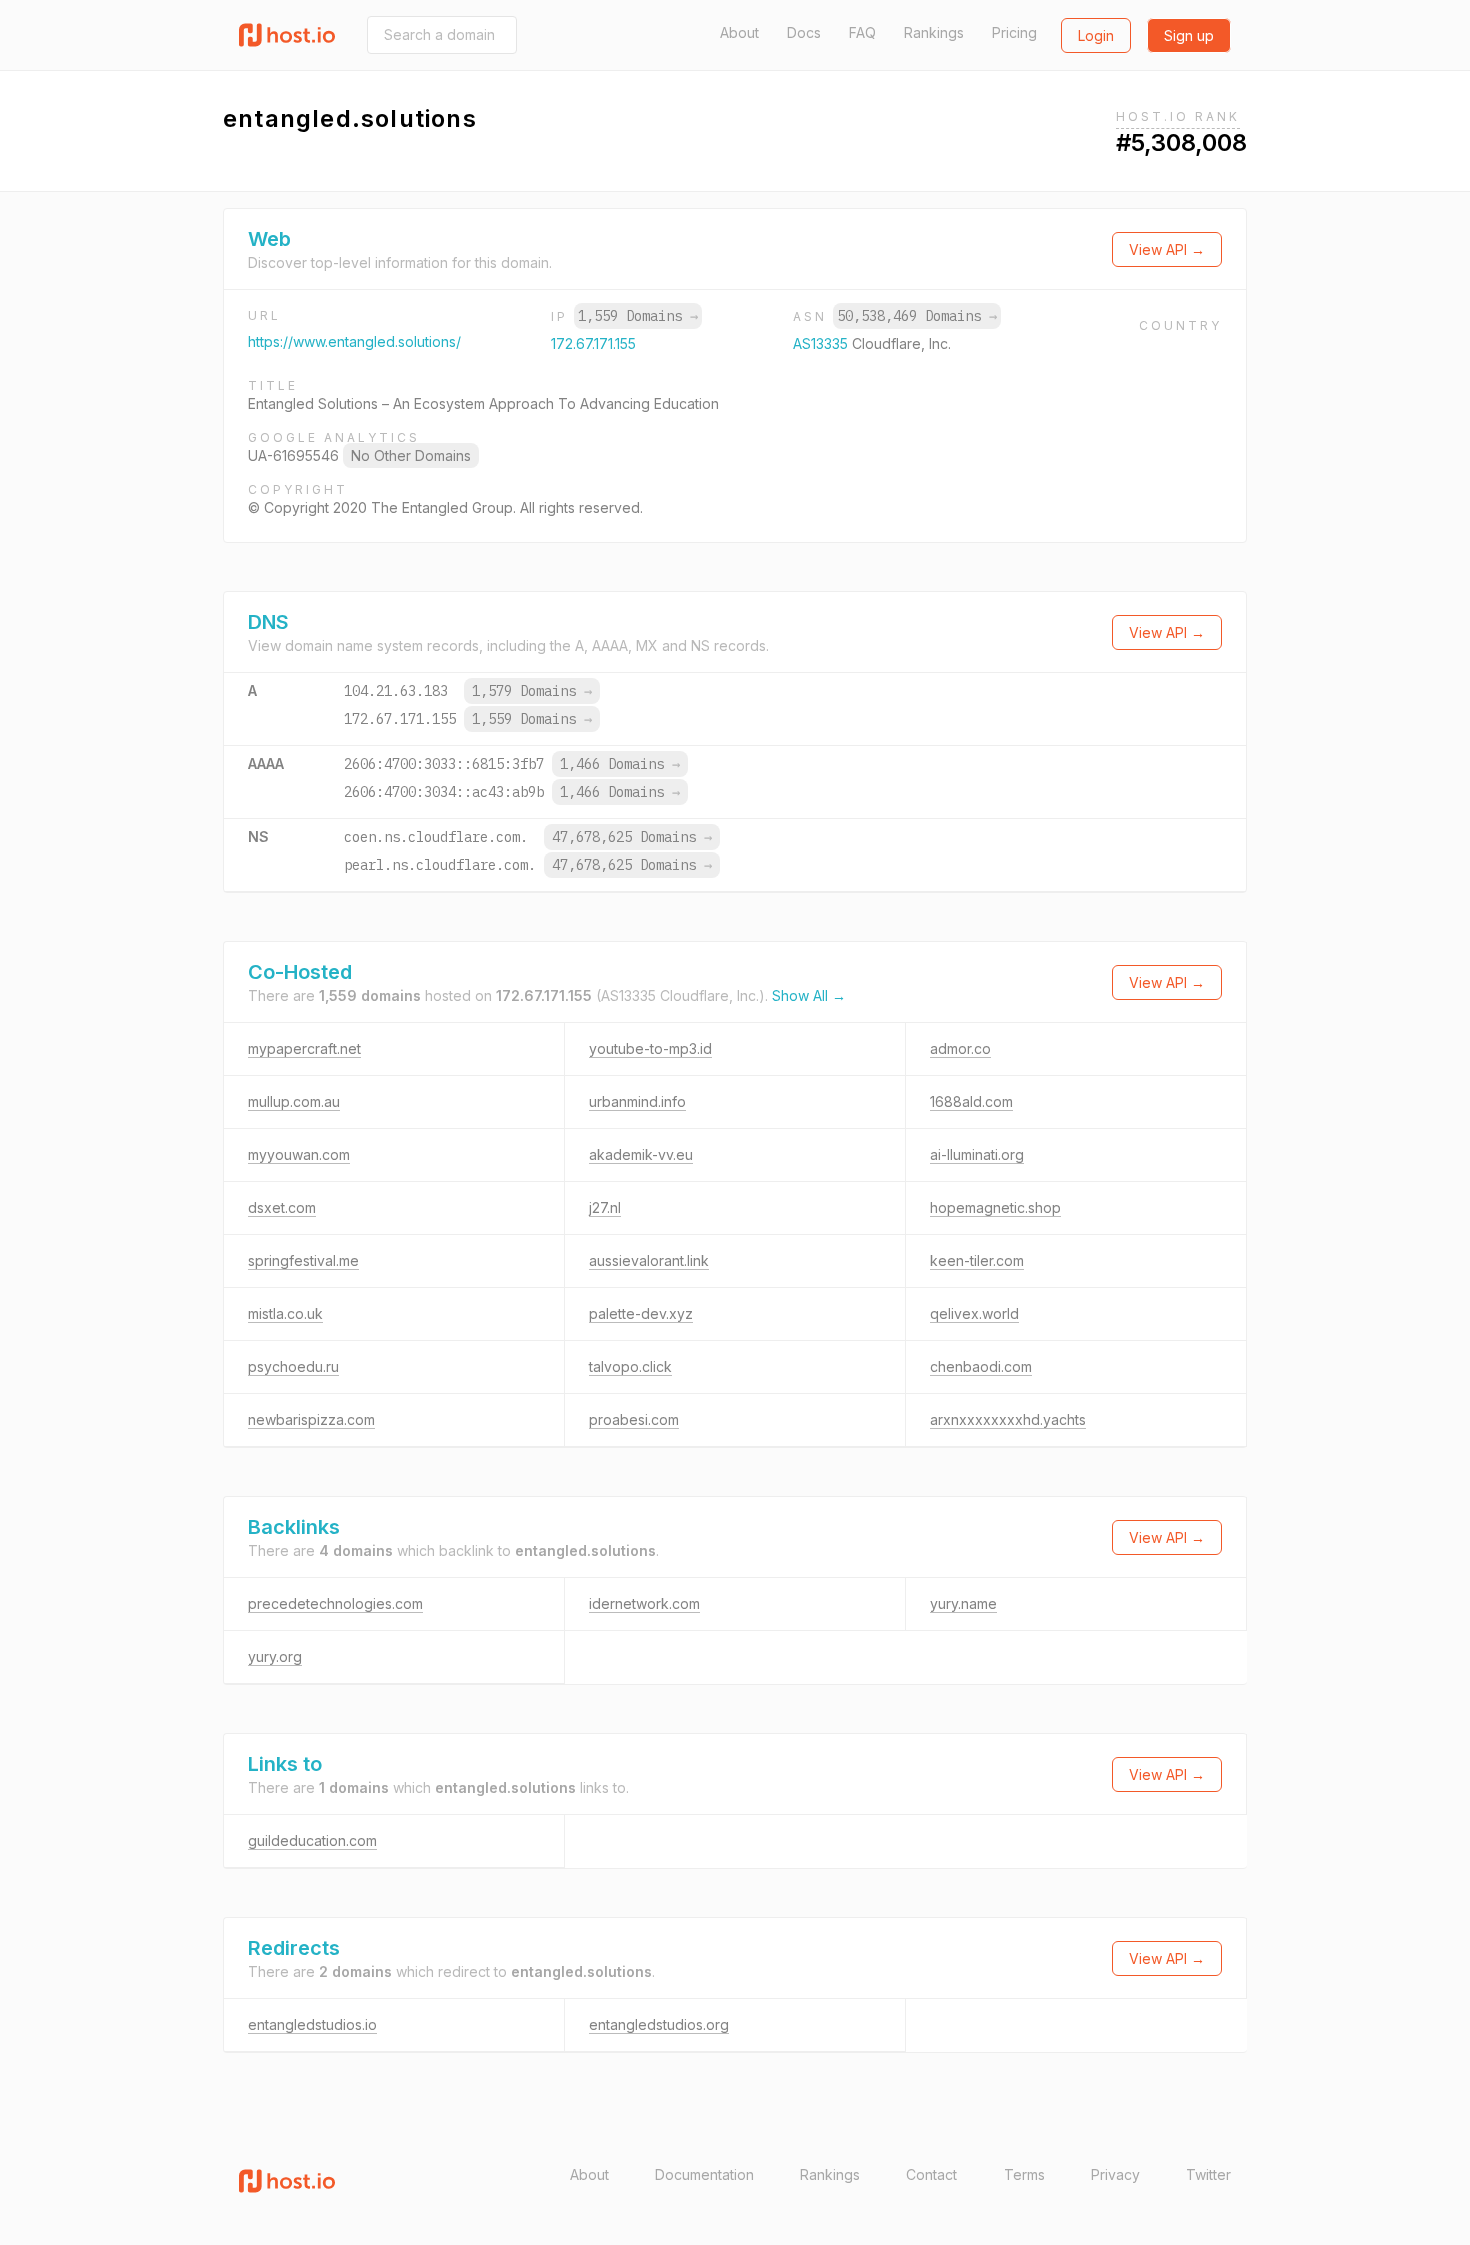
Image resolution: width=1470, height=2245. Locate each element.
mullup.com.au (294, 1101)
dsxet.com (282, 1207)
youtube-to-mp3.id (650, 1048)
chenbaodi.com (981, 1366)
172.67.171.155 (593, 343)
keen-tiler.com (977, 1260)
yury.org (275, 1656)
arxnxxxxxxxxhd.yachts (1008, 1419)
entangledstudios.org (659, 2024)
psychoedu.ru (293, 1366)
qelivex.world (974, 1313)
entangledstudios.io (312, 2024)
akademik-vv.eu (641, 1154)
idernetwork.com (644, 1603)
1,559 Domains (638, 316)
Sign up (1189, 35)
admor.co (960, 1048)
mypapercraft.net (304, 1048)
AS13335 (822, 343)
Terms (1024, 2174)
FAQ (862, 32)
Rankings (934, 32)
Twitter (1208, 2174)
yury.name (963, 1603)
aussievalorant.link (649, 1260)
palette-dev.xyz (641, 1313)
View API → (1167, 249)
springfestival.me (303, 1260)
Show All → (809, 995)
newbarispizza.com (311, 1419)
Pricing (1014, 32)
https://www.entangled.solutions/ (354, 341)
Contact (931, 2174)
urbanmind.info (637, 1101)
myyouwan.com (299, 1154)
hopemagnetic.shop (995, 1207)
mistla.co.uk (285, 1313)
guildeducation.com (312, 1840)
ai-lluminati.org (977, 1154)
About (739, 32)
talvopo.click (630, 1366)
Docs (804, 32)
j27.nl (605, 1207)
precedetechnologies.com (335, 1603)
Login (1096, 35)
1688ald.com (971, 1101)
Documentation (704, 2174)
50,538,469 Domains (917, 316)
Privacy (1115, 2174)
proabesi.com (634, 1419)
